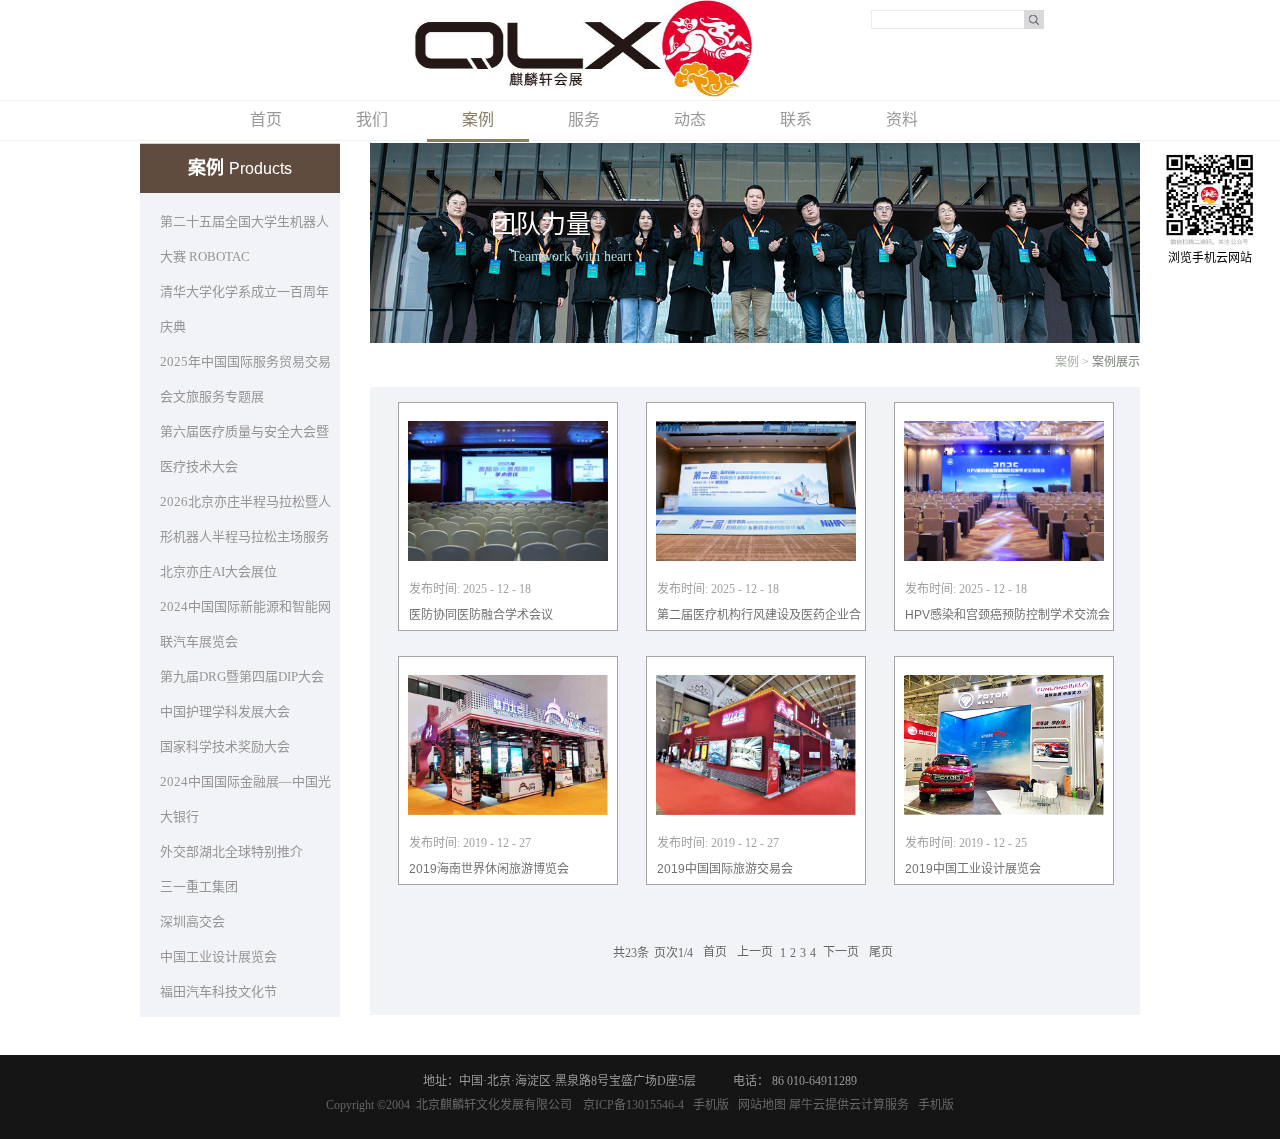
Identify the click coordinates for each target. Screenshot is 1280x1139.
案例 (1067, 362)
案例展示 (1116, 362)
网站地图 (759, 1105)
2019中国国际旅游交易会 (725, 869)
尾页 (881, 953)
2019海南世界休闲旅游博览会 (489, 869)
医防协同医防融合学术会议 (481, 615)
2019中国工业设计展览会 (973, 869)
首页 (266, 119)
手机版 (708, 1105)
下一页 (841, 953)
